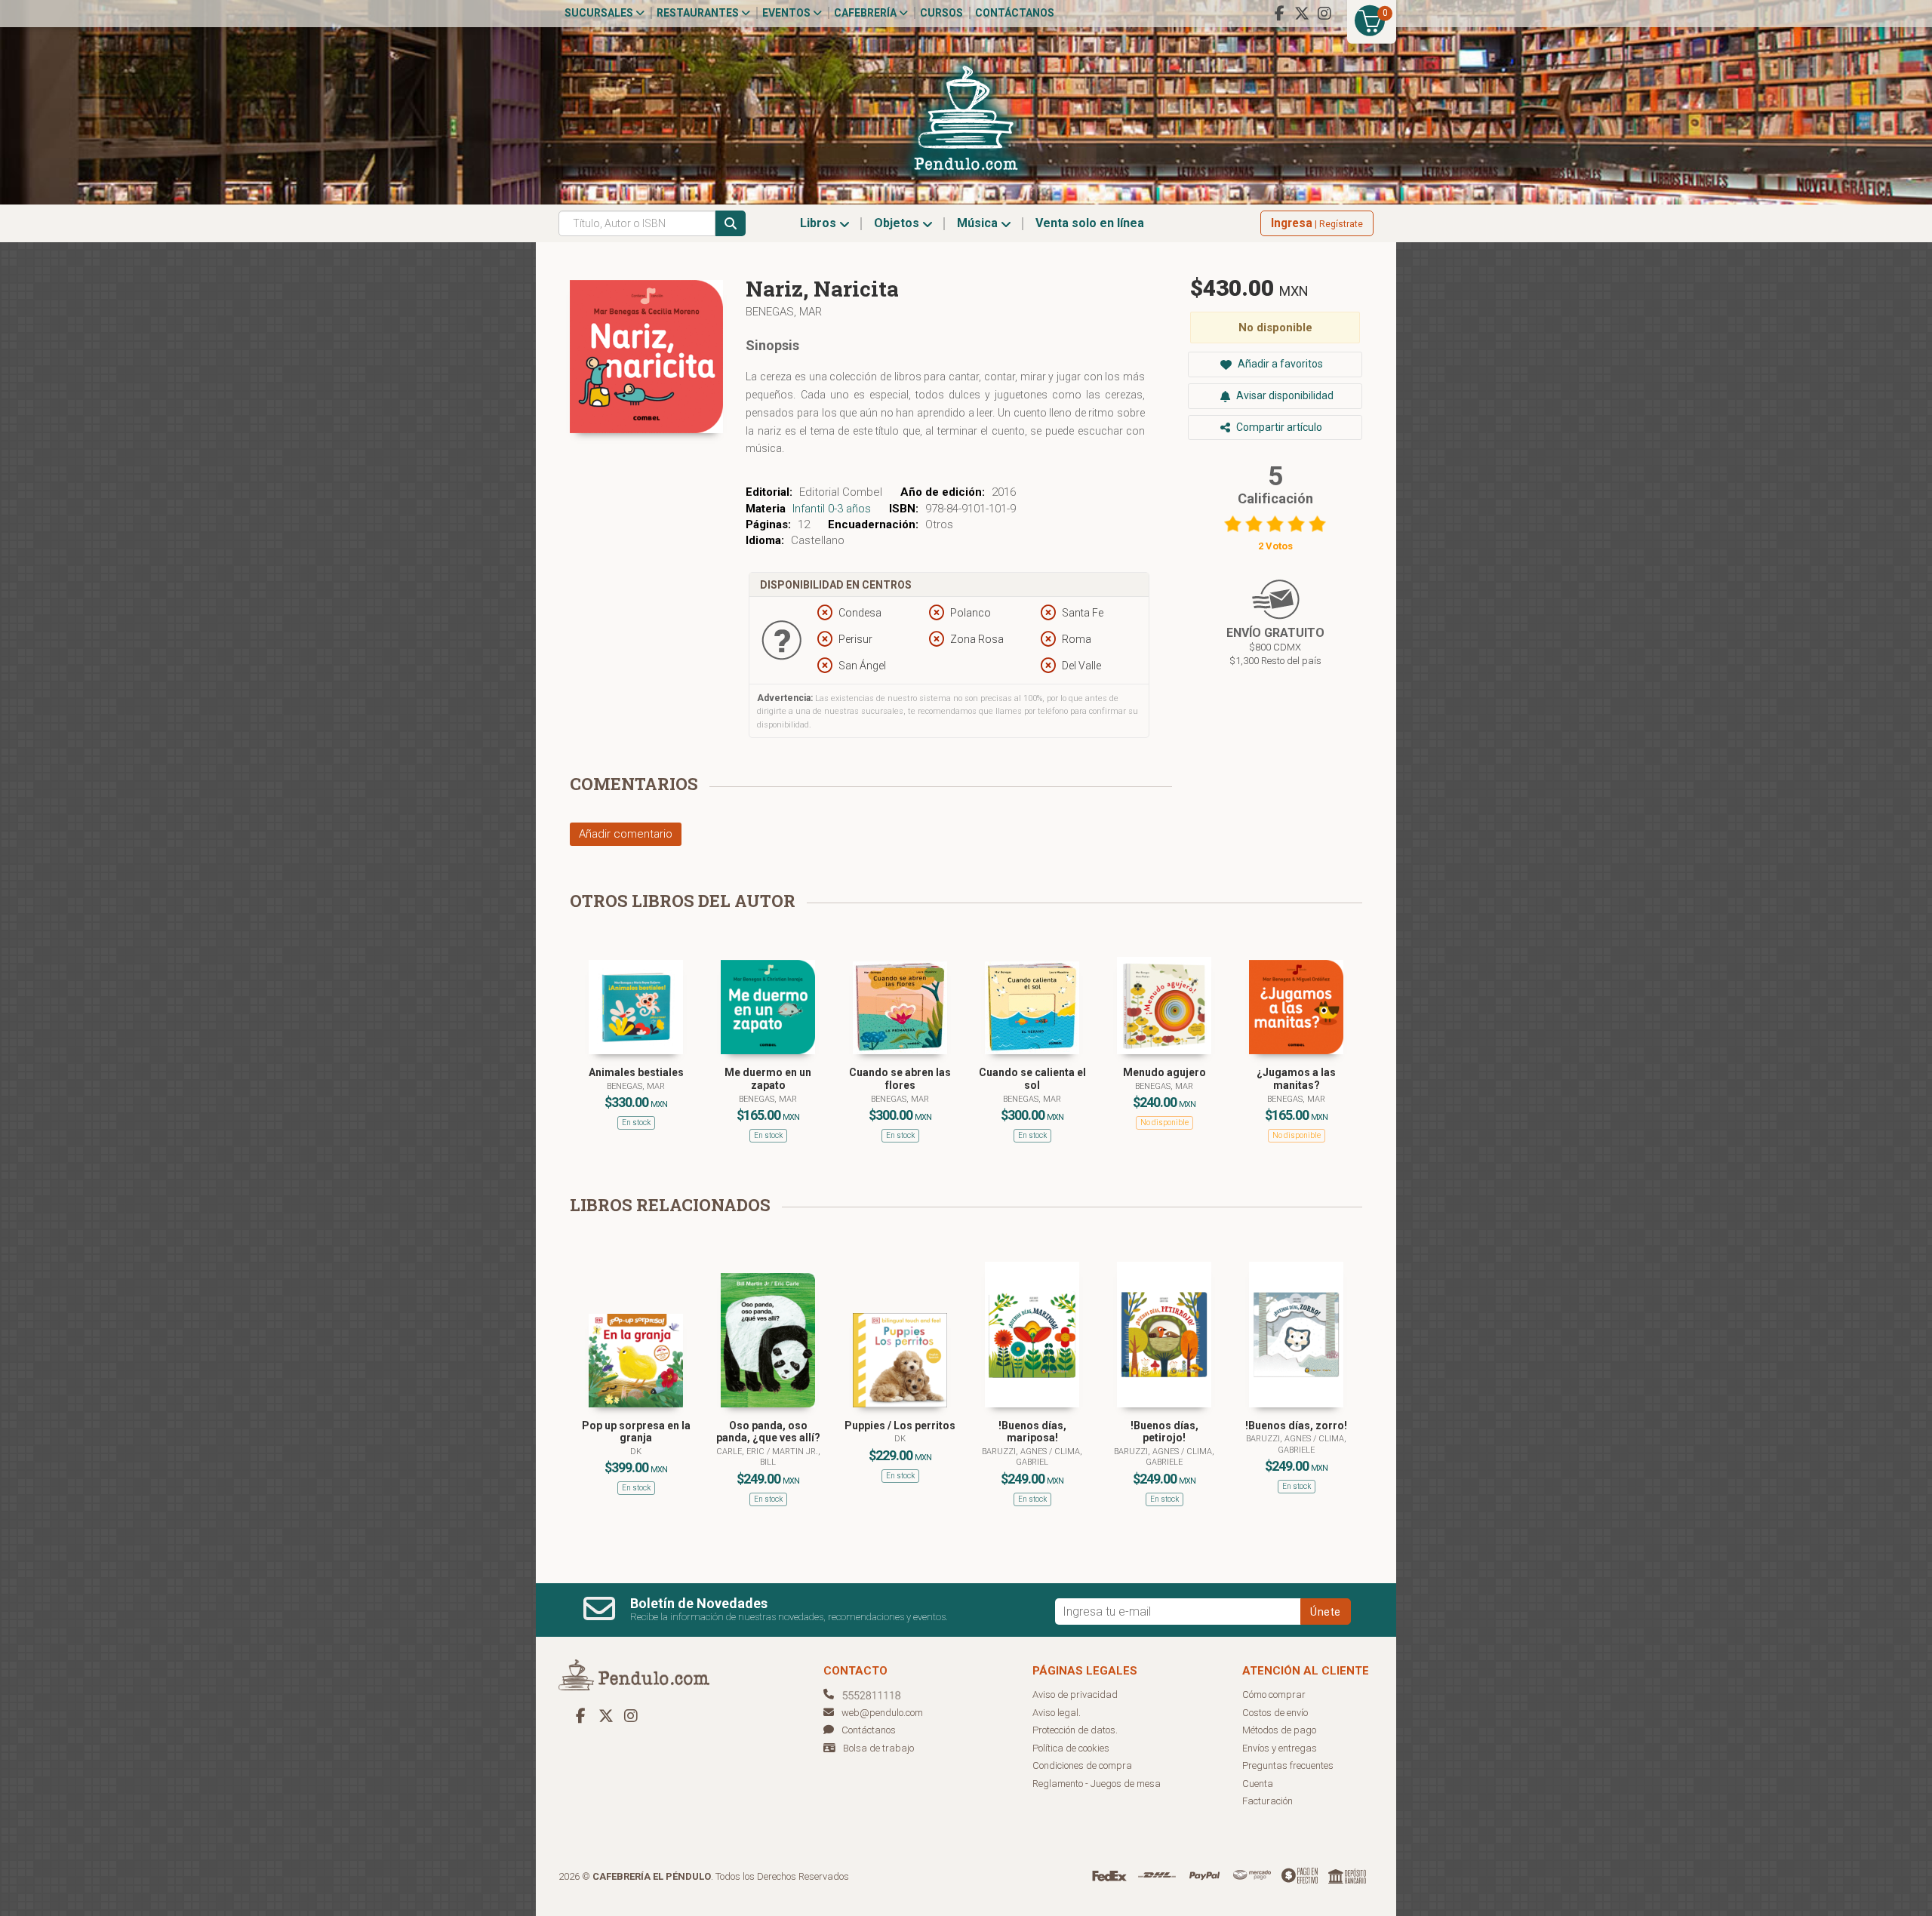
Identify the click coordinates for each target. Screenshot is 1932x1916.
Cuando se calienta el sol (1032, 1079)
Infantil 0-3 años (832, 509)
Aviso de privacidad (1075, 1695)
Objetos (898, 223)
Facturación (1267, 1801)
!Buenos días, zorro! (1296, 1425)
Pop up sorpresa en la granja (636, 1432)
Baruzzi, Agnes (1015, 1452)
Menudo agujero (1164, 1072)
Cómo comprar (1274, 1695)
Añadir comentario (626, 834)
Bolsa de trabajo (878, 1748)
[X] (1302, 14)
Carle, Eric (741, 1452)
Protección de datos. (1075, 1730)
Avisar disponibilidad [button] (1284, 395)
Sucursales (600, 13)
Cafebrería (866, 13)
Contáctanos (1015, 13)
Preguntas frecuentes (1288, 1765)
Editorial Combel (841, 492)
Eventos (788, 13)
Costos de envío (1275, 1713)
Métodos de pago (1279, 1730)
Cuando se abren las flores (900, 1079)
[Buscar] (731, 223)
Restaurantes (699, 13)
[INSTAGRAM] (1324, 14)
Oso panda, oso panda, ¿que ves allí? (768, 1432)
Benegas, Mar (784, 312)
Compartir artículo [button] (1278, 427)
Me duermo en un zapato (768, 1079)
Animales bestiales (636, 1072)
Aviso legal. (1057, 1713)
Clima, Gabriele (1180, 1457)
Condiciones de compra (1082, 1765)
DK (636, 1452)
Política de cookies (1071, 1748)
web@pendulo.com (882, 1713)
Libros (820, 223)
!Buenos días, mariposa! (1032, 1432)
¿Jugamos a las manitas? (1296, 1079)
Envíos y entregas (1280, 1748)
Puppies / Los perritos (900, 1425)
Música (979, 223)
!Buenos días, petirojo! (1164, 1432)
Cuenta (1258, 1784)
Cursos (941, 13)
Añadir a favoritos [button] (1279, 364)
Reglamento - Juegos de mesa (1097, 1784)
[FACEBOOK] (1279, 14)
